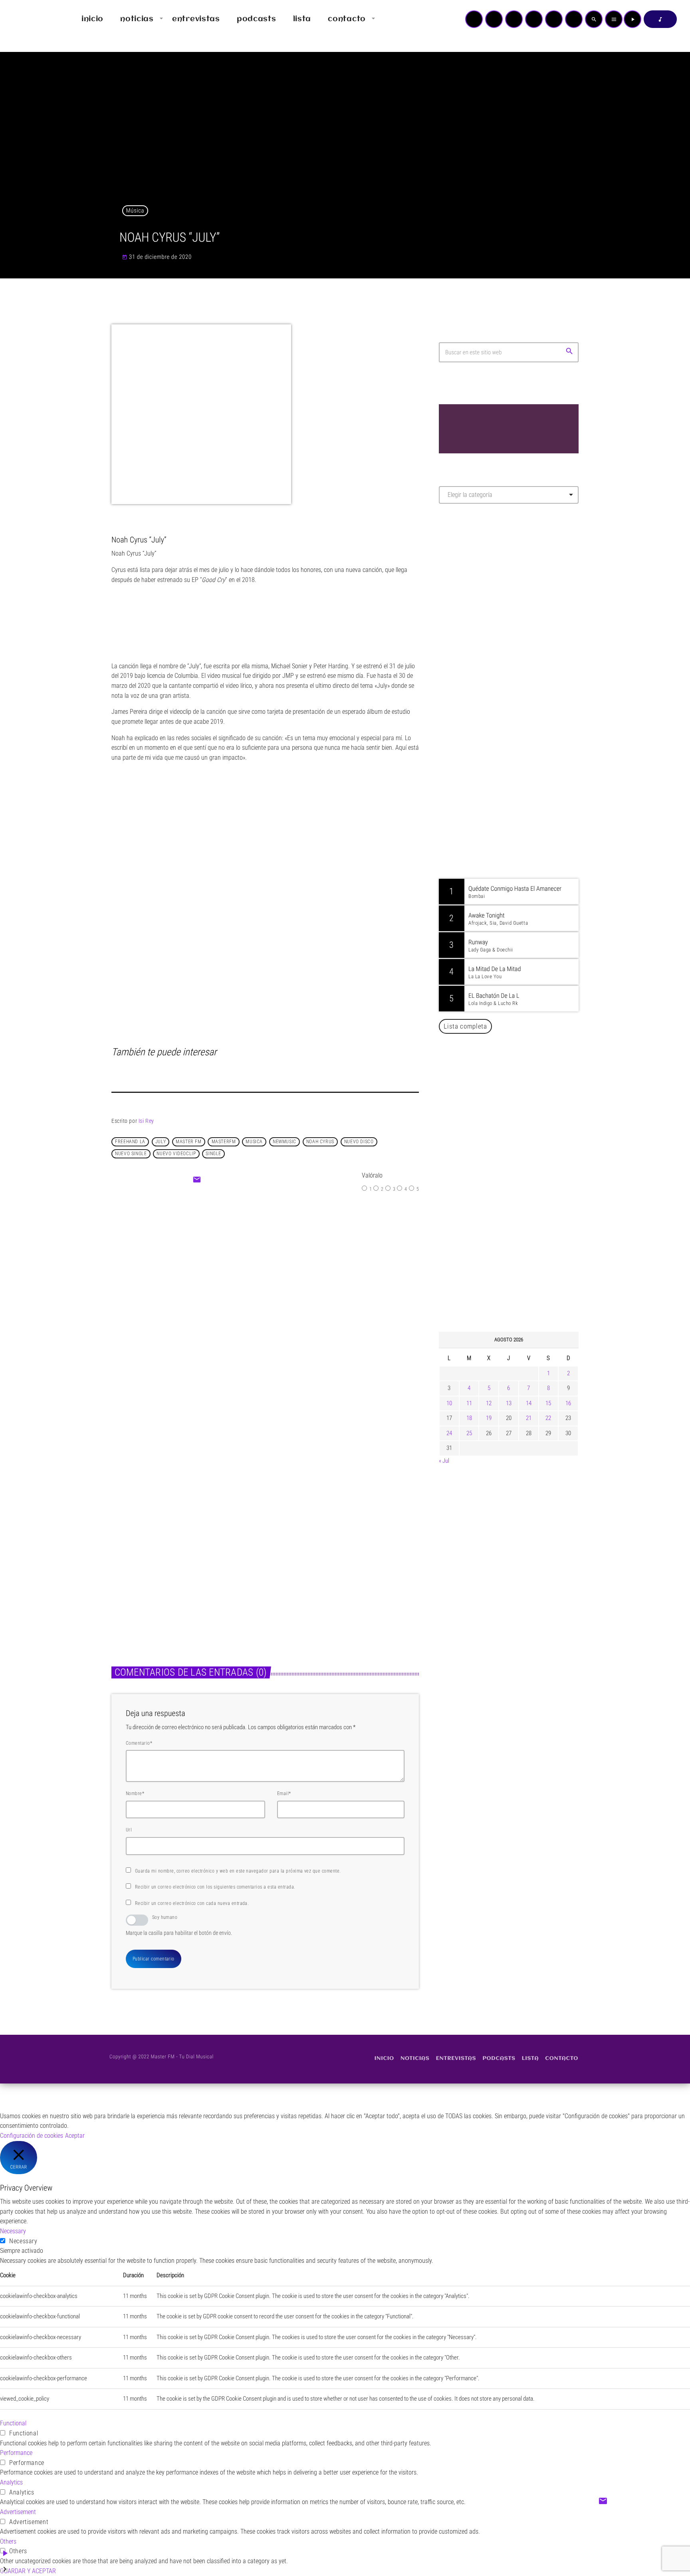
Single (213, 1154)
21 (529, 1418)
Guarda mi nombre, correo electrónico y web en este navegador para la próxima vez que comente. (238, 1871)
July (161, 1142)
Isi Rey (146, 1121)
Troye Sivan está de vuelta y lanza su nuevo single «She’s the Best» (521, 1285)
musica (254, 1142)
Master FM (463, 581)
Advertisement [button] (18, 2512)
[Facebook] (574, 19)
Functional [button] (13, 2423)
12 (489, 1403)
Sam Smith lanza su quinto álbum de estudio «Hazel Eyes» (336, 1565)
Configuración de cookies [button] (32, 2136)
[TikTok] (534, 19)
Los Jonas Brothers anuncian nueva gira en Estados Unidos (520, 1163)
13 (509, 1403)
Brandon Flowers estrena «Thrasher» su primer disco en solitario (180, 1565)
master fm (188, 1142)
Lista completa (465, 1026)
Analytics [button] (11, 2482)
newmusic (285, 1142)
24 (449, 1433)
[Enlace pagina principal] (30, 19)
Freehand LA (130, 1142)
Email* (284, 1793)
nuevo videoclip (176, 1154)
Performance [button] (16, 2453)
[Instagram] (554, 19)
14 (529, 1403)
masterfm (224, 1142)
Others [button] (8, 2541)
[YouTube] (474, 19)
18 (469, 1418)
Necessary (23, 2241)
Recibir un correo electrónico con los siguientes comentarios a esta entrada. (215, 1887)
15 (548, 1403)
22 (548, 1418)
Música (135, 211)
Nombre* (135, 1793)
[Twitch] (514, 19)
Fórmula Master (475, 596)
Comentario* (139, 1743)
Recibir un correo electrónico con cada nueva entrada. (192, 1903)
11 (469, 1403)
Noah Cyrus (320, 1142)
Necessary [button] (13, 2231)
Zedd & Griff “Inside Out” (282, 1291)
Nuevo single (131, 1154)
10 (449, 1403)
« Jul (444, 1461)
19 (489, 1418)
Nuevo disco (359, 1142)
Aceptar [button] (75, 2136)
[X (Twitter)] (494, 19)
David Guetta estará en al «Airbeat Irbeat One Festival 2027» (517, 1204)
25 (469, 1433)
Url (129, 1830)
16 (568, 1403)
